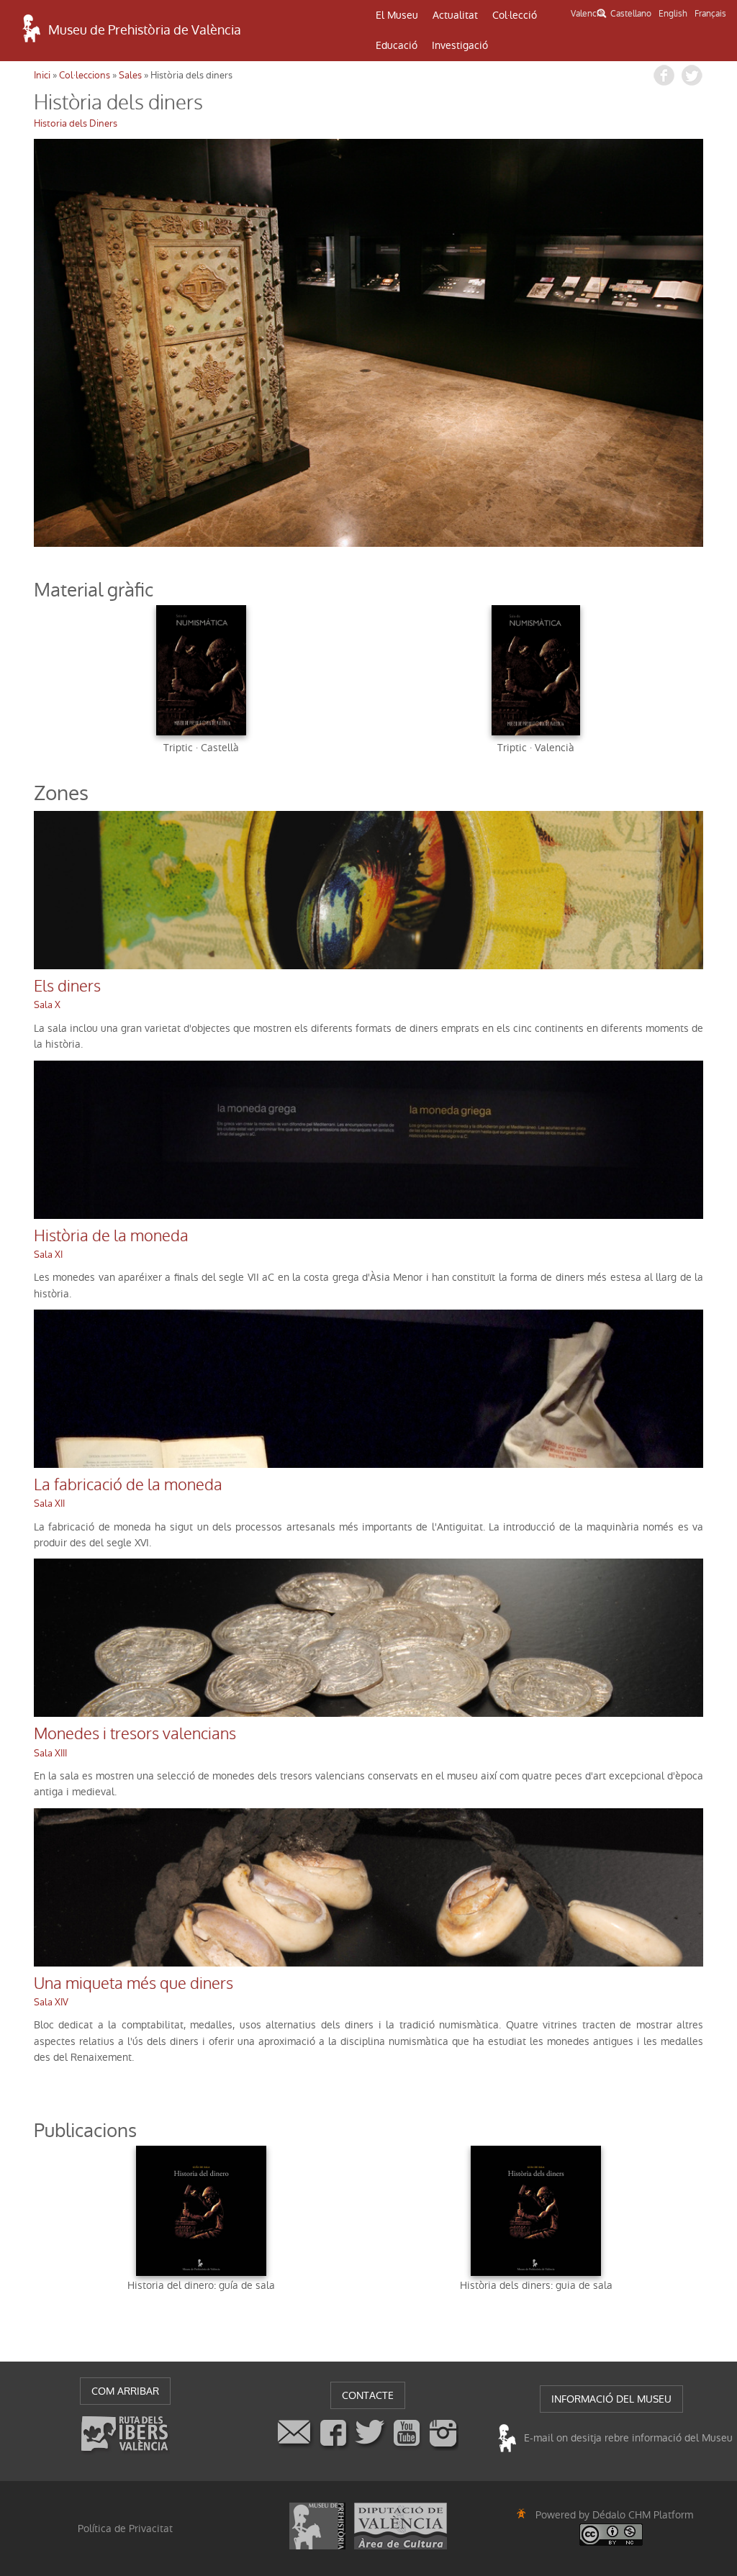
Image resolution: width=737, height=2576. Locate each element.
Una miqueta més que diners (134, 1984)
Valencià (587, 14)
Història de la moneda (111, 1236)
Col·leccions (85, 75)
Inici (42, 75)
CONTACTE (368, 2395)
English (673, 14)
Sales (130, 75)
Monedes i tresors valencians (135, 1734)
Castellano (631, 14)
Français (710, 14)
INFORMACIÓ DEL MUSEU (611, 2399)
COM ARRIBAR (125, 2391)
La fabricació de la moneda (128, 1485)
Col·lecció (515, 15)
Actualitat (455, 15)
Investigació (460, 45)
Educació (397, 45)
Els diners (67, 987)
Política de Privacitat (125, 2529)
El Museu (397, 15)
